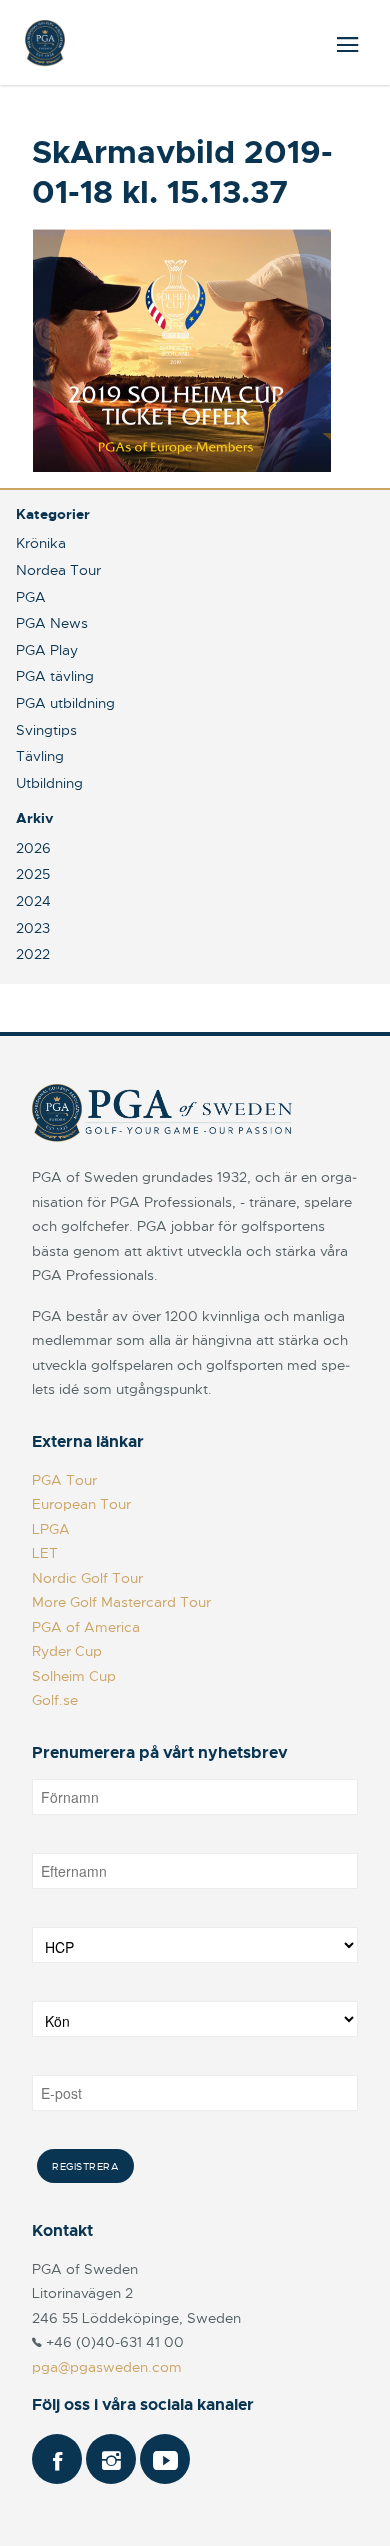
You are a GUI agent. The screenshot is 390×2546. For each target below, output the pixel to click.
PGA (31, 597)
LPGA (51, 1529)
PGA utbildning (65, 703)
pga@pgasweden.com (107, 2367)
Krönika (41, 543)
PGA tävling (55, 676)
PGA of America (86, 1627)
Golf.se (55, 1700)
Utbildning (49, 783)
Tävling (40, 756)
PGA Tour (64, 1480)
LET (45, 1553)
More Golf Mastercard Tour (121, 1602)
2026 (33, 848)
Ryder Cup (67, 1651)
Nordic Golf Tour (87, 1578)
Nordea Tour (58, 570)
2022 (33, 954)
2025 (33, 874)
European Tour (81, 1504)
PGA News (52, 623)
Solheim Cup (74, 1676)
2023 (33, 928)
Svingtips (46, 730)
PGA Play (47, 650)
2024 (33, 901)
